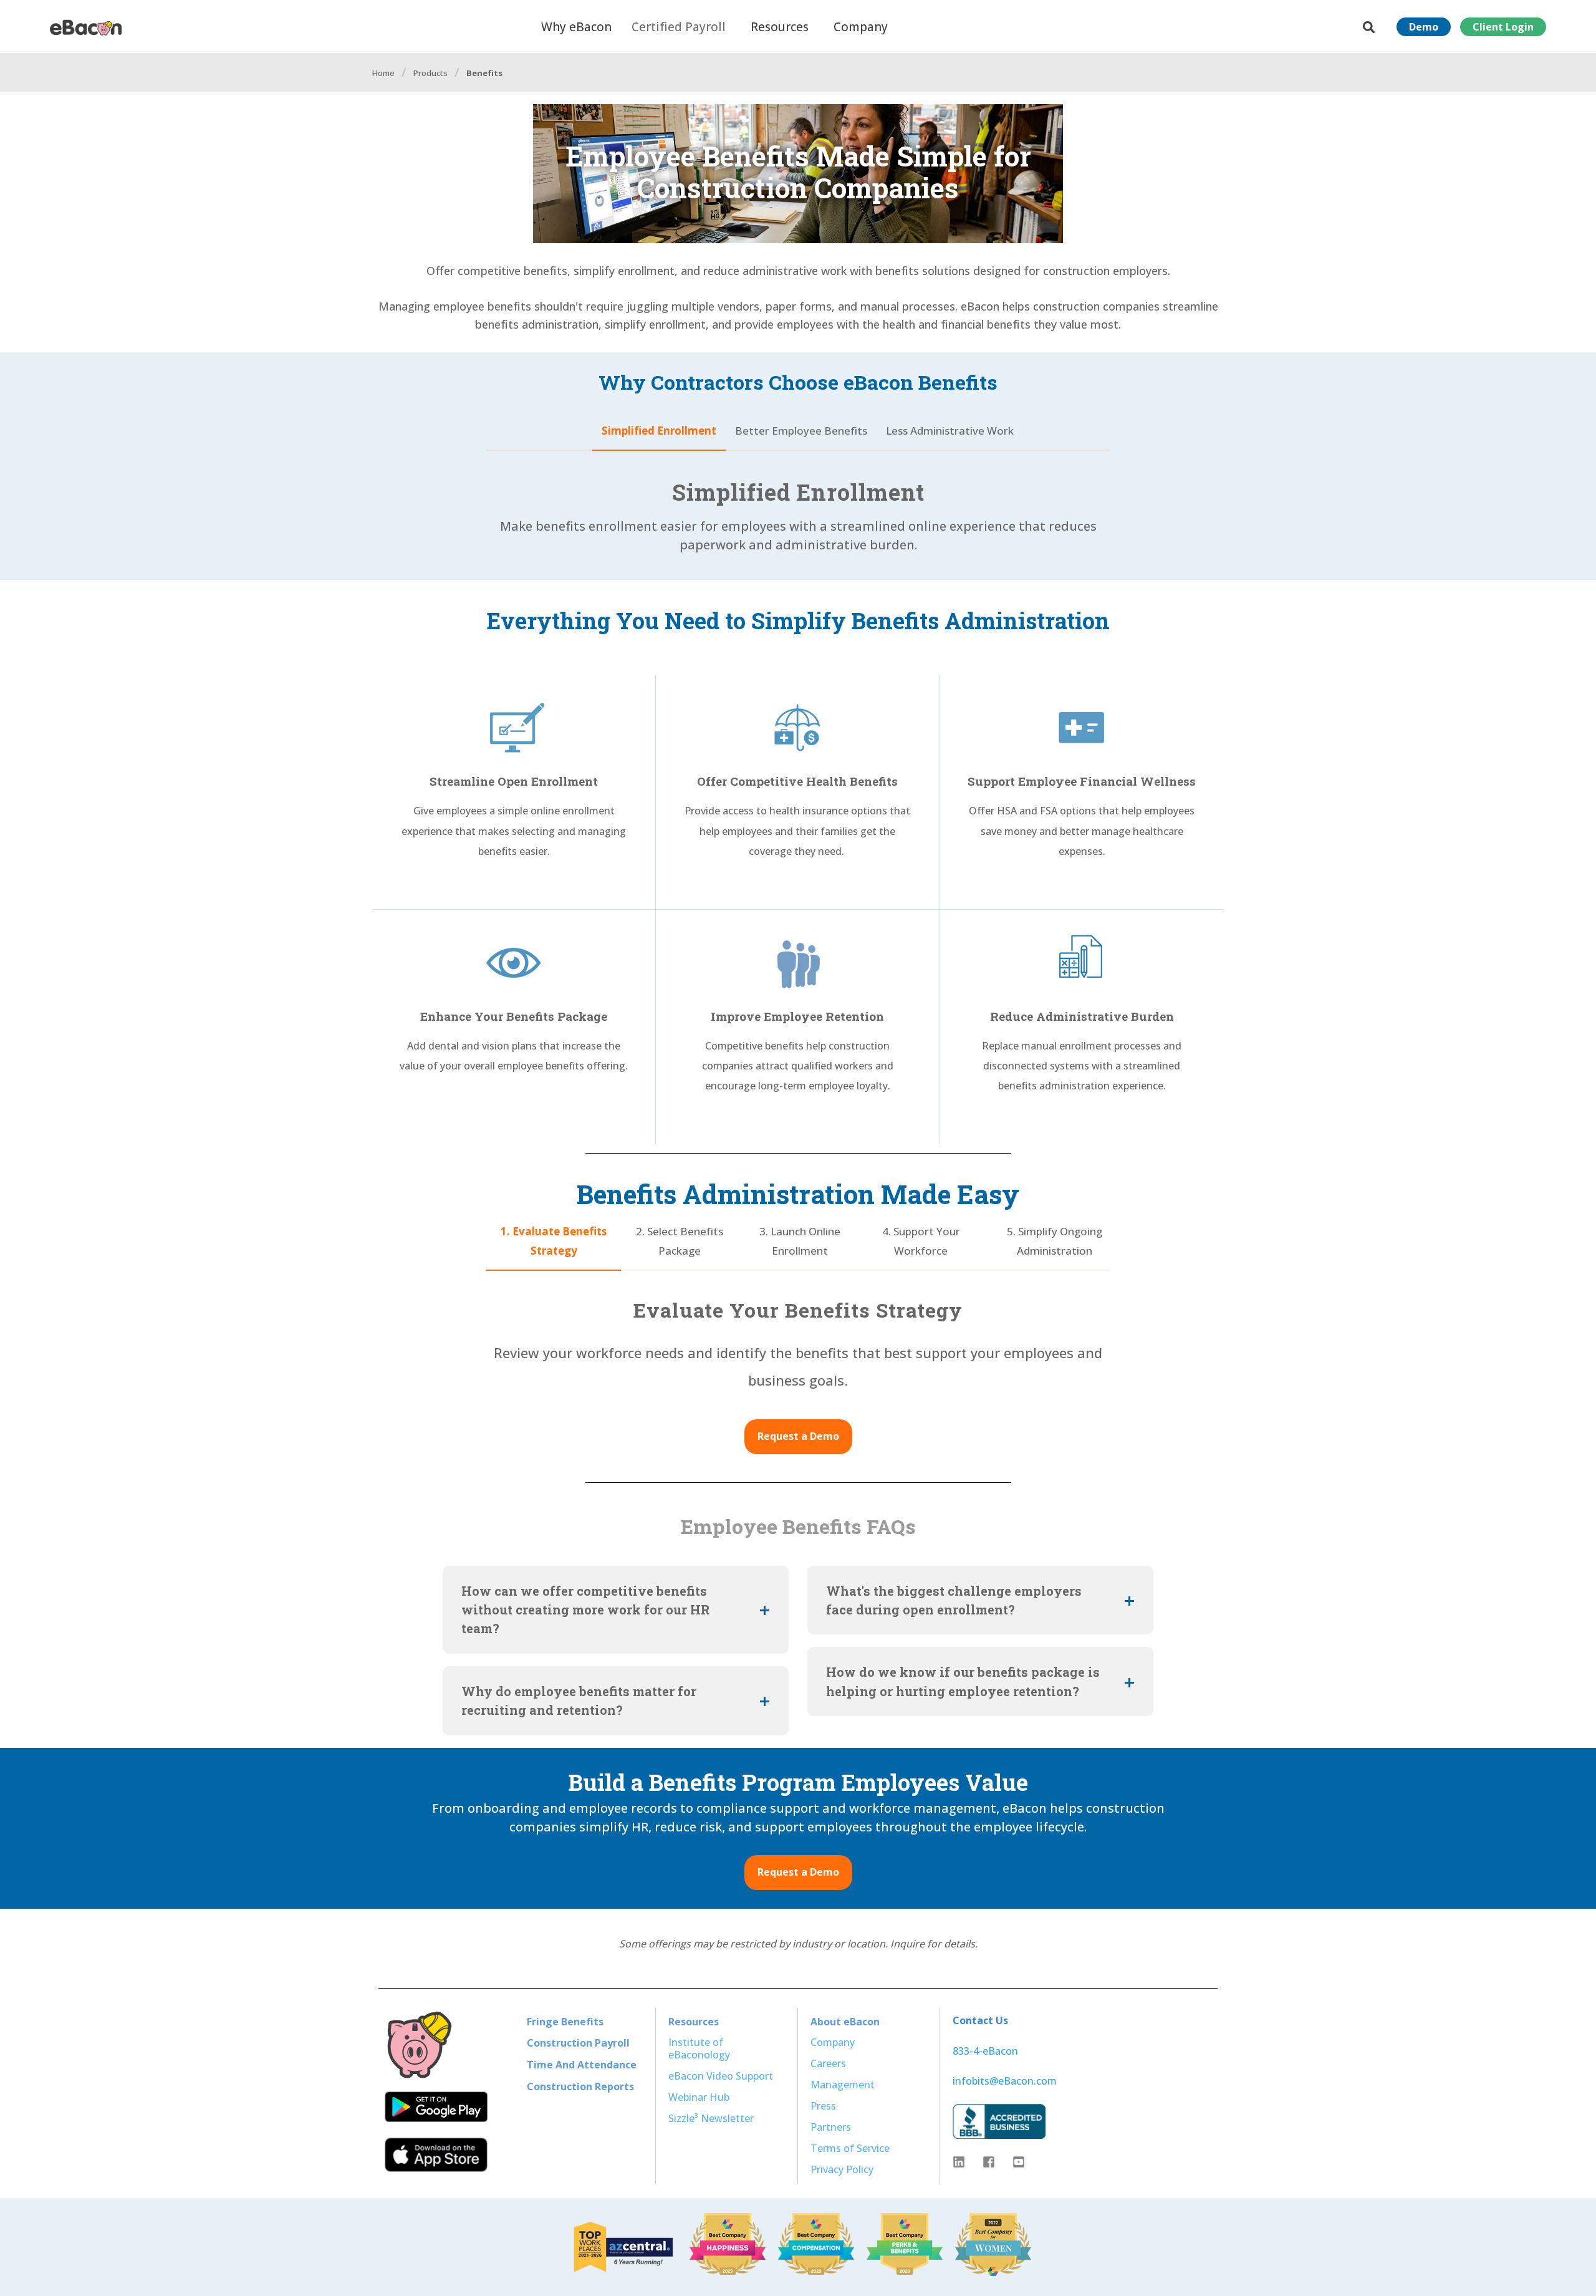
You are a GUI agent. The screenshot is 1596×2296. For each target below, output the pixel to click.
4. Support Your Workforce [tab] (921, 1241)
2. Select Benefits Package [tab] (680, 1241)
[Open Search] (1370, 26)
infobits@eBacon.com (1005, 2081)
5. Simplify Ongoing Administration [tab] (1055, 1241)
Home (383, 73)
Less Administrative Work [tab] (950, 431)
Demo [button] (1424, 27)
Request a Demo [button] (798, 1436)
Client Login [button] (1503, 27)
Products (430, 73)
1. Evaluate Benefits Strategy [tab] (554, 1241)
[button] (25, 2271)
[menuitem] (565, 2021)
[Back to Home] (86, 26)
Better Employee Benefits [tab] (801, 431)
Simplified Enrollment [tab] (659, 431)
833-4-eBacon (985, 2051)
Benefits (484, 73)
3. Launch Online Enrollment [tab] (800, 1241)
